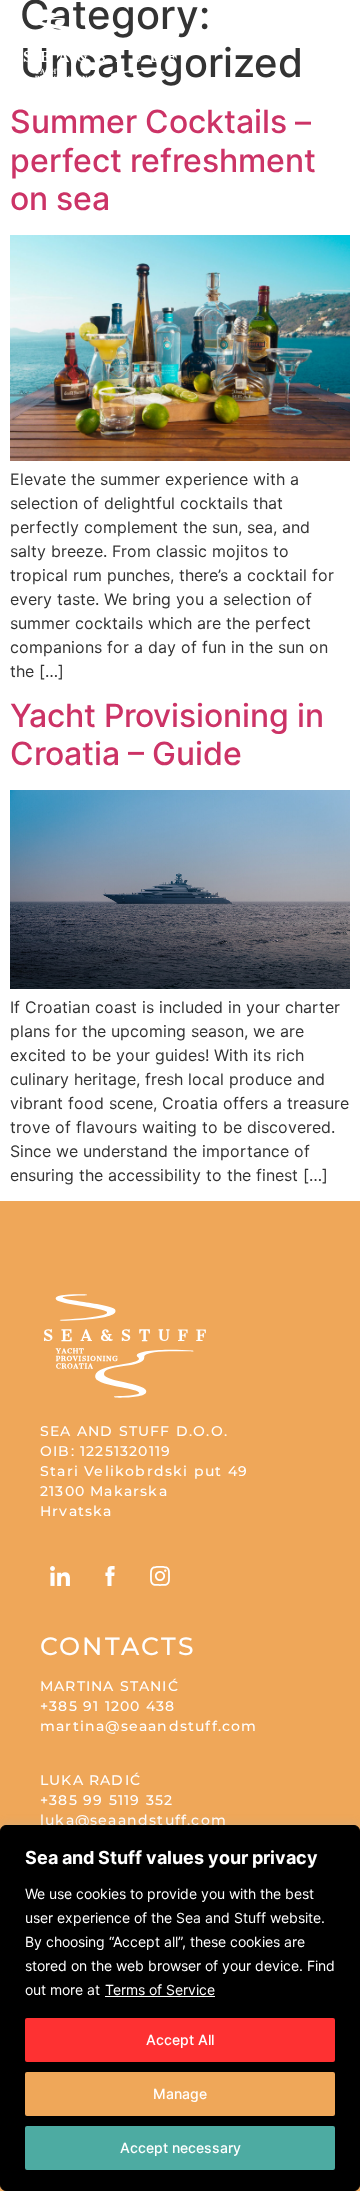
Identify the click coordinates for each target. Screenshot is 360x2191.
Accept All (180, 2039)
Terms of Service (160, 1989)
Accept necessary (180, 2147)
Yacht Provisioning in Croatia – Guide (167, 734)
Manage (180, 2093)
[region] (180, 2008)
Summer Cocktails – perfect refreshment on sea (163, 160)
